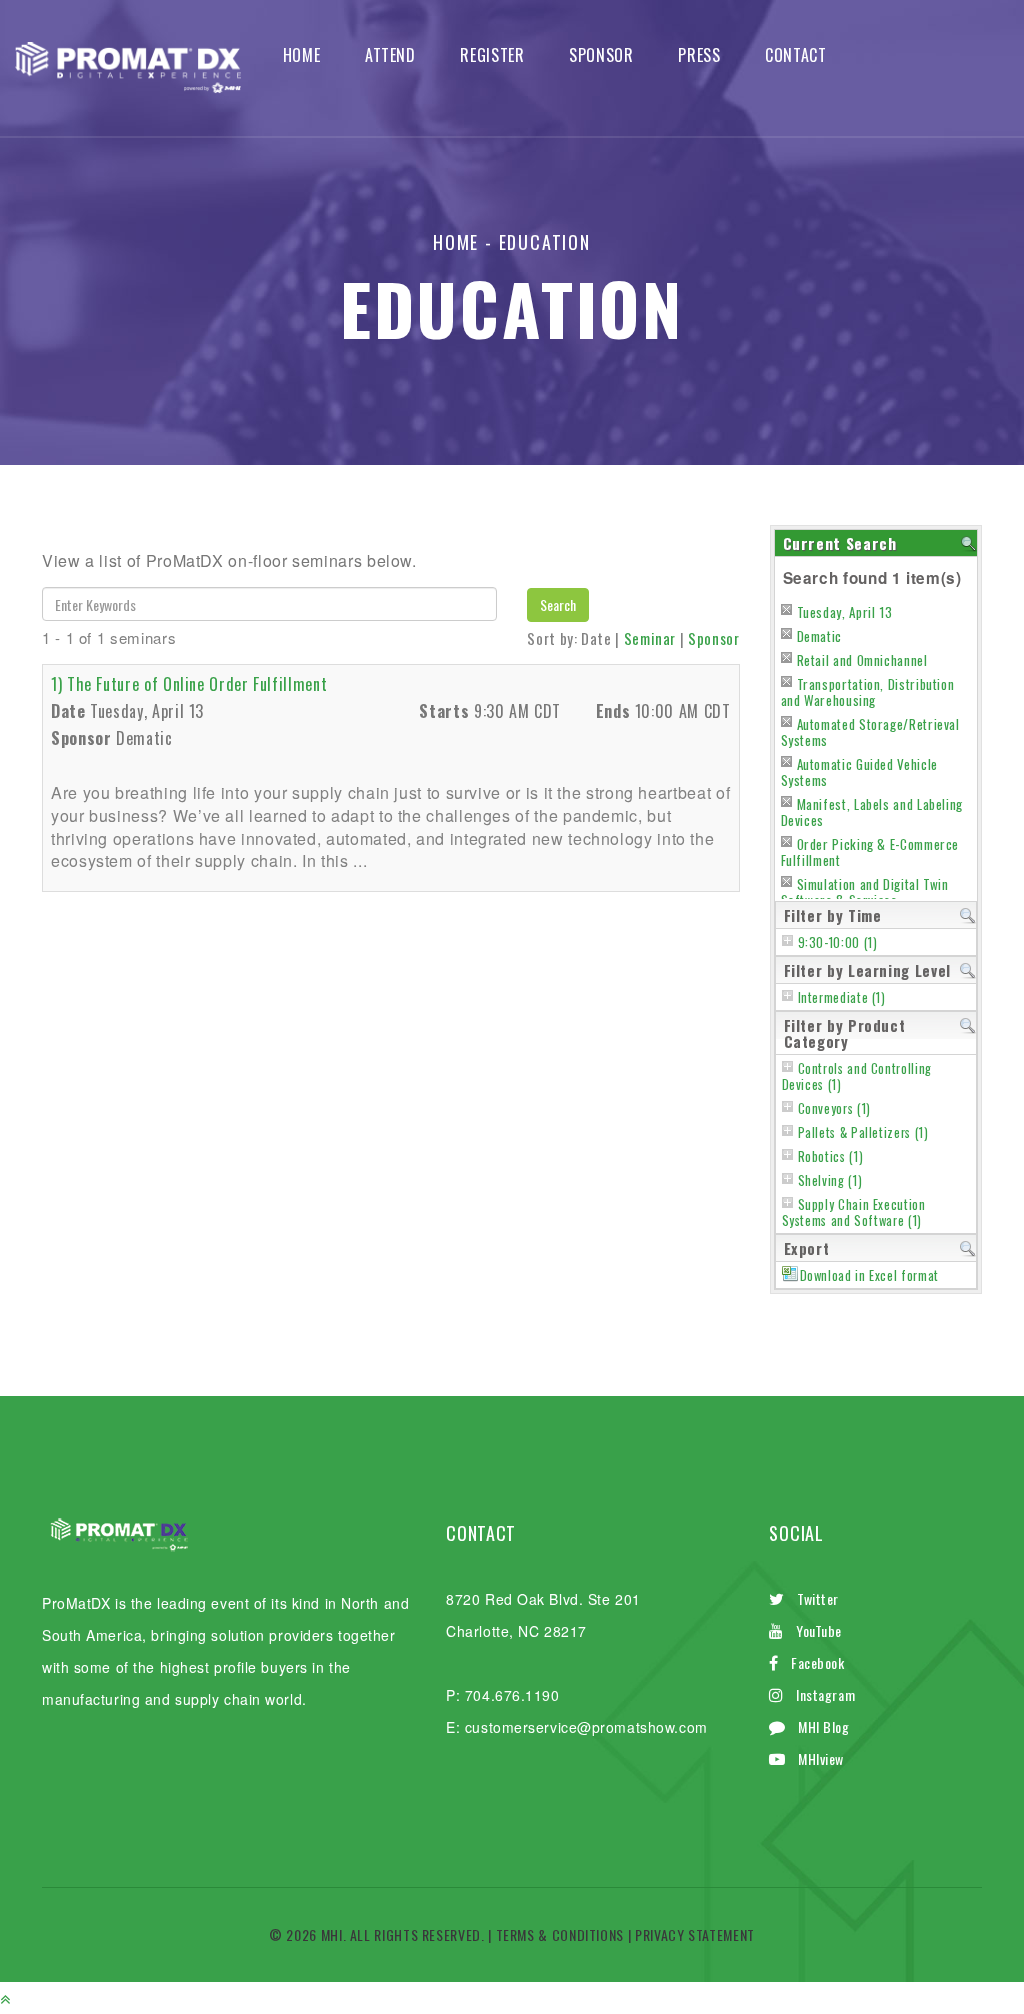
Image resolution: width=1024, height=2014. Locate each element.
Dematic (819, 636)
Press (699, 55)
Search (558, 604)
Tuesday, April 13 (845, 612)
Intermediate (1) (842, 997)
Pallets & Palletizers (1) (863, 1132)
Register (492, 55)
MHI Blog (823, 1726)
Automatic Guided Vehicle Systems (859, 772)
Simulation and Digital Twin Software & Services (865, 892)
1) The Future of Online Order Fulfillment (189, 684)
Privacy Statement (695, 1934)
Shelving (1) (830, 1180)
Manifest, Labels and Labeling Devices (872, 812)
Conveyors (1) (834, 1108)
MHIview (821, 1758)
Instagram (825, 1694)
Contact (795, 55)
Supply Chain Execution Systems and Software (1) (854, 1212)
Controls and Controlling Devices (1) (857, 1076)
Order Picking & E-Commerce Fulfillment (870, 852)
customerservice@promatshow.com (586, 1727)
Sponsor (601, 55)
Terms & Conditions (560, 1934)
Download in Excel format (869, 1275)
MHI (332, 1934)
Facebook (817, 1662)
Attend (390, 55)
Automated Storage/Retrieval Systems (870, 732)
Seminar (650, 638)
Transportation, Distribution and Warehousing (868, 692)
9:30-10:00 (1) (838, 942)
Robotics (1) (831, 1156)
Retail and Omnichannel (862, 660)
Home (302, 55)
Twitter (818, 1598)
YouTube (819, 1630)
